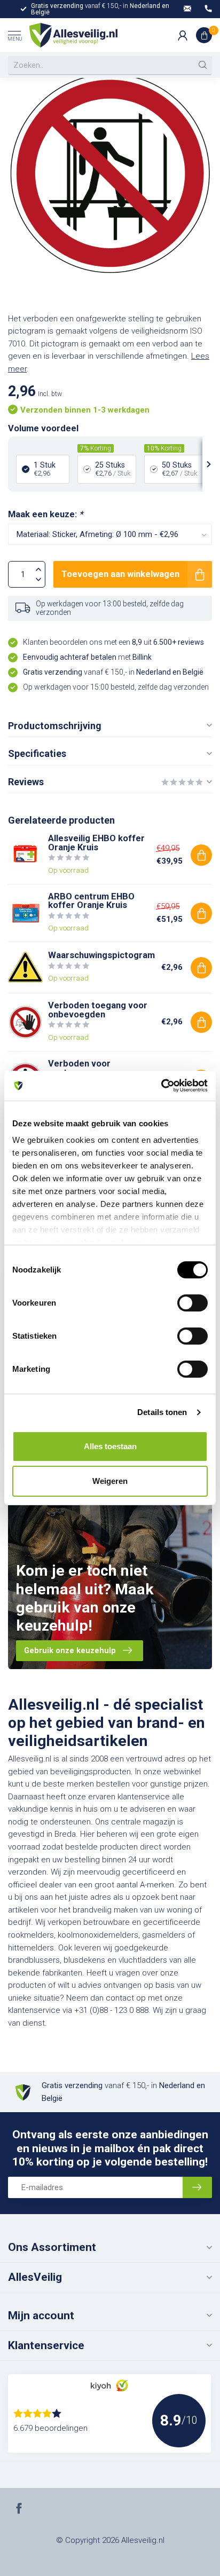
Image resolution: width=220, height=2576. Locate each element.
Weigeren (110, 1481)
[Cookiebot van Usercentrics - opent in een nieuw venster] (161, 1086)
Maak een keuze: (45, 514)
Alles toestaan (110, 1446)
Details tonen (162, 1412)
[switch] (192, 1303)
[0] (204, 35)
